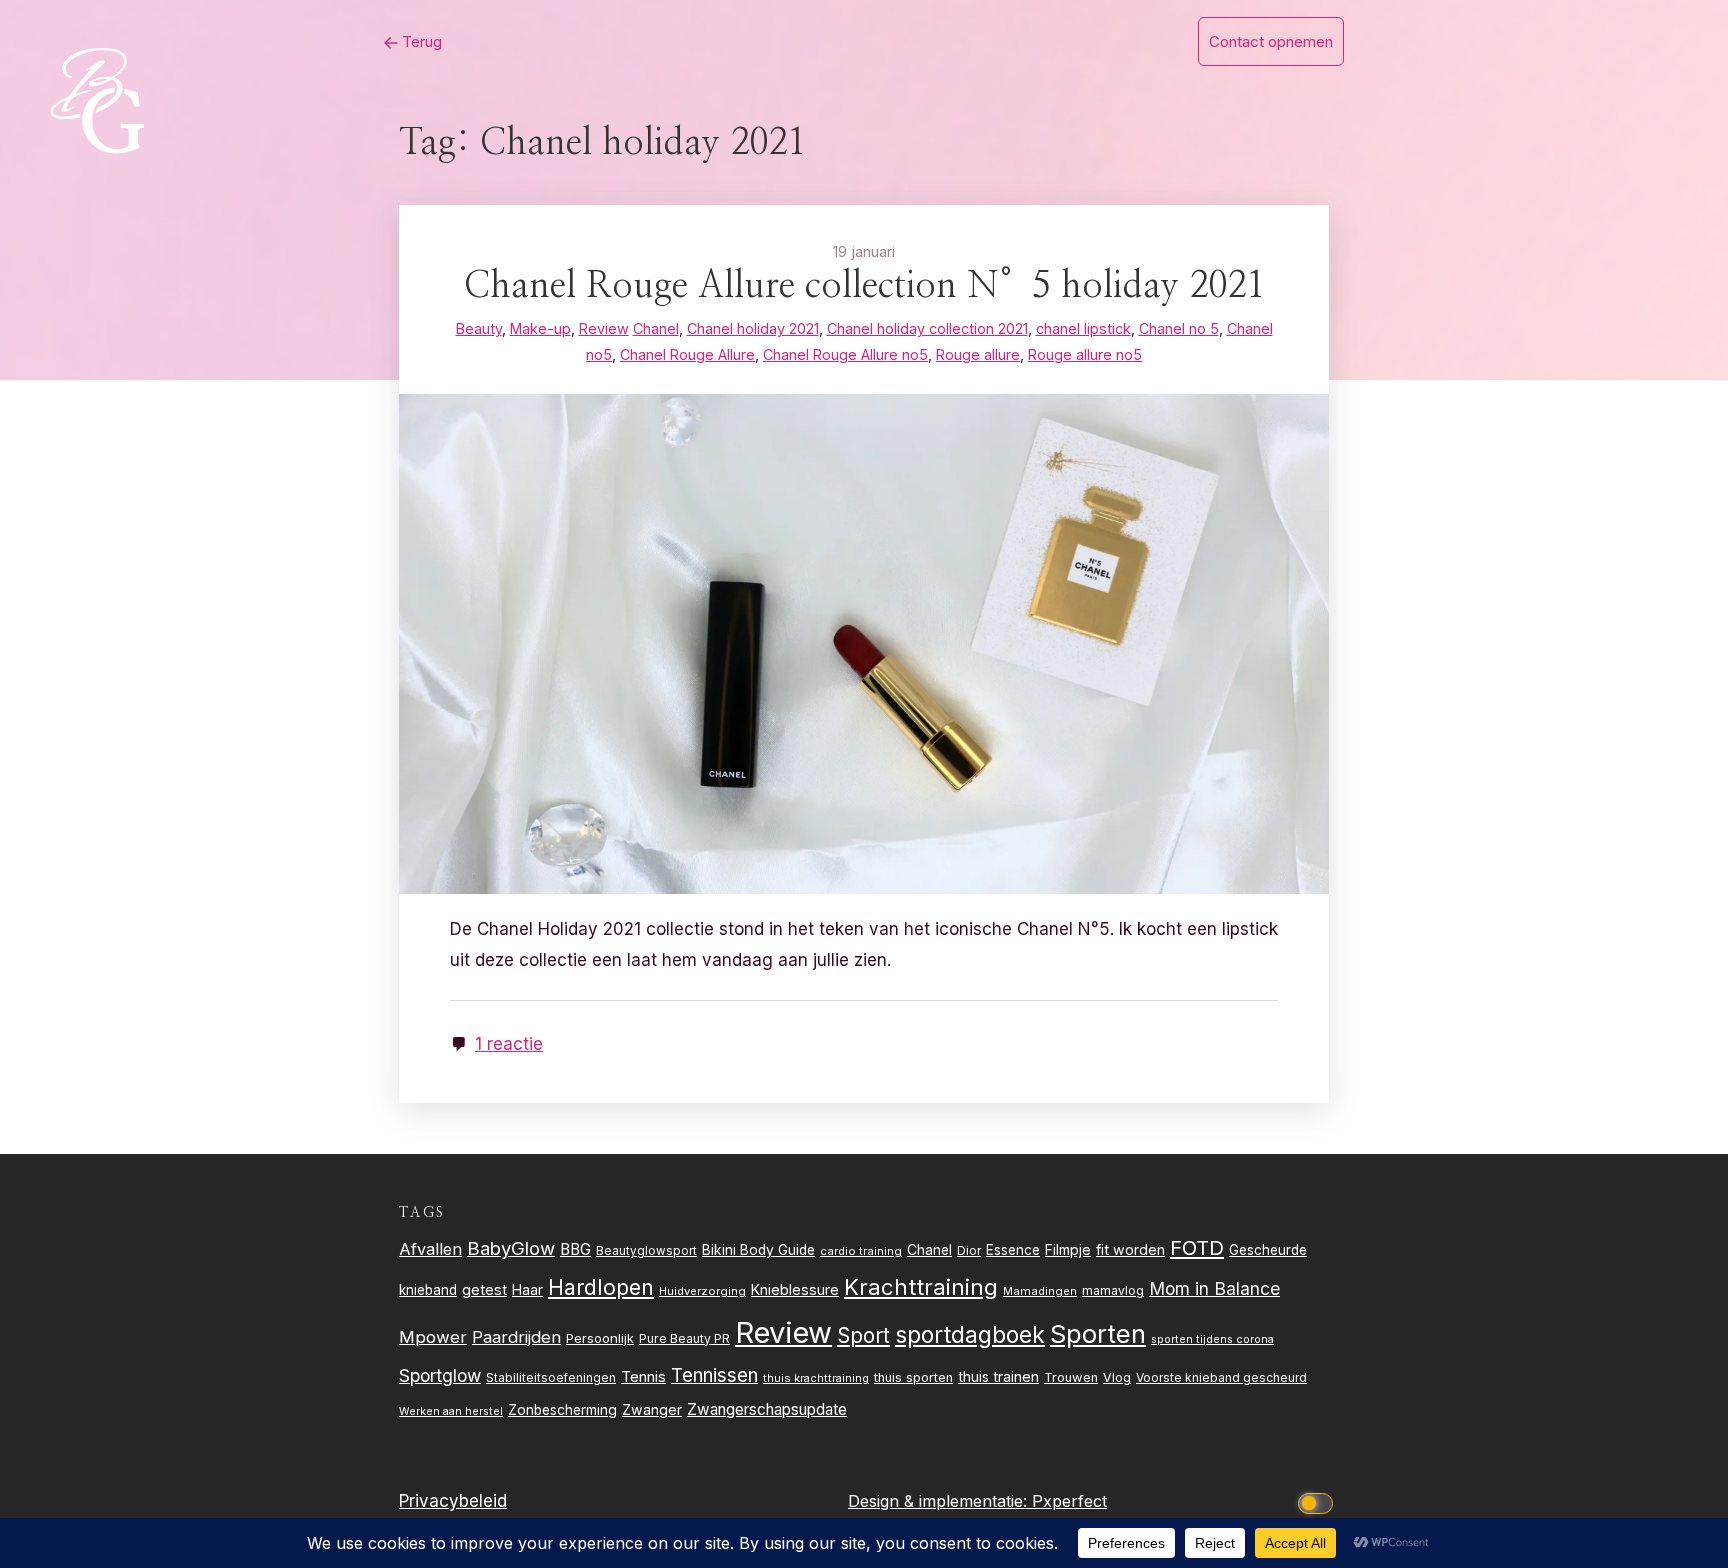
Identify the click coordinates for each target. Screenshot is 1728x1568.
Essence (1013, 1250)
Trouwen (1071, 1377)
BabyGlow (511, 1248)
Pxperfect (1069, 1501)
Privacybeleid (453, 1501)
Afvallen (430, 1249)
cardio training (861, 1251)
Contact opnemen (1271, 41)
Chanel (929, 1250)
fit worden (1130, 1249)
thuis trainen (998, 1376)
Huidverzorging (702, 1291)
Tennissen (714, 1375)
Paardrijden (516, 1337)
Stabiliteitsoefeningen (551, 1378)
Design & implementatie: (940, 1501)
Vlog (1117, 1377)
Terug (420, 41)
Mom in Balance (1214, 1288)
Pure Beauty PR (684, 1338)
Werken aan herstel (451, 1411)
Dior (969, 1250)
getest (484, 1289)
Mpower (433, 1337)
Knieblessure (795, 1289)
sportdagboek (970, 1335)
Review (783, 1332)
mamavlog (1113, 1290)
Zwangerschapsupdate (767, 1409)
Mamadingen (1040, 1291)
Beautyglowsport (646, 1251)
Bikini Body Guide (758, 1250)
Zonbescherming (562, 1410)
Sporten (1098, 1333)
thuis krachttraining (816, 1378)
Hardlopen (601, 1287)
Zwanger (652, 1409)
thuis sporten (913, 1377)
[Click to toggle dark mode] (1319, 1501)
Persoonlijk (600, 1338)
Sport (863, 1335)
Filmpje (1068, 1249)
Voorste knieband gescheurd (1221, 1377)
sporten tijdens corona (1212, 1339)
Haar (527, 1290)
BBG (575, 1249)
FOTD (1197, 1247)
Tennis (643, 1377)
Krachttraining (921, 1286)
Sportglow (440, 1375)
